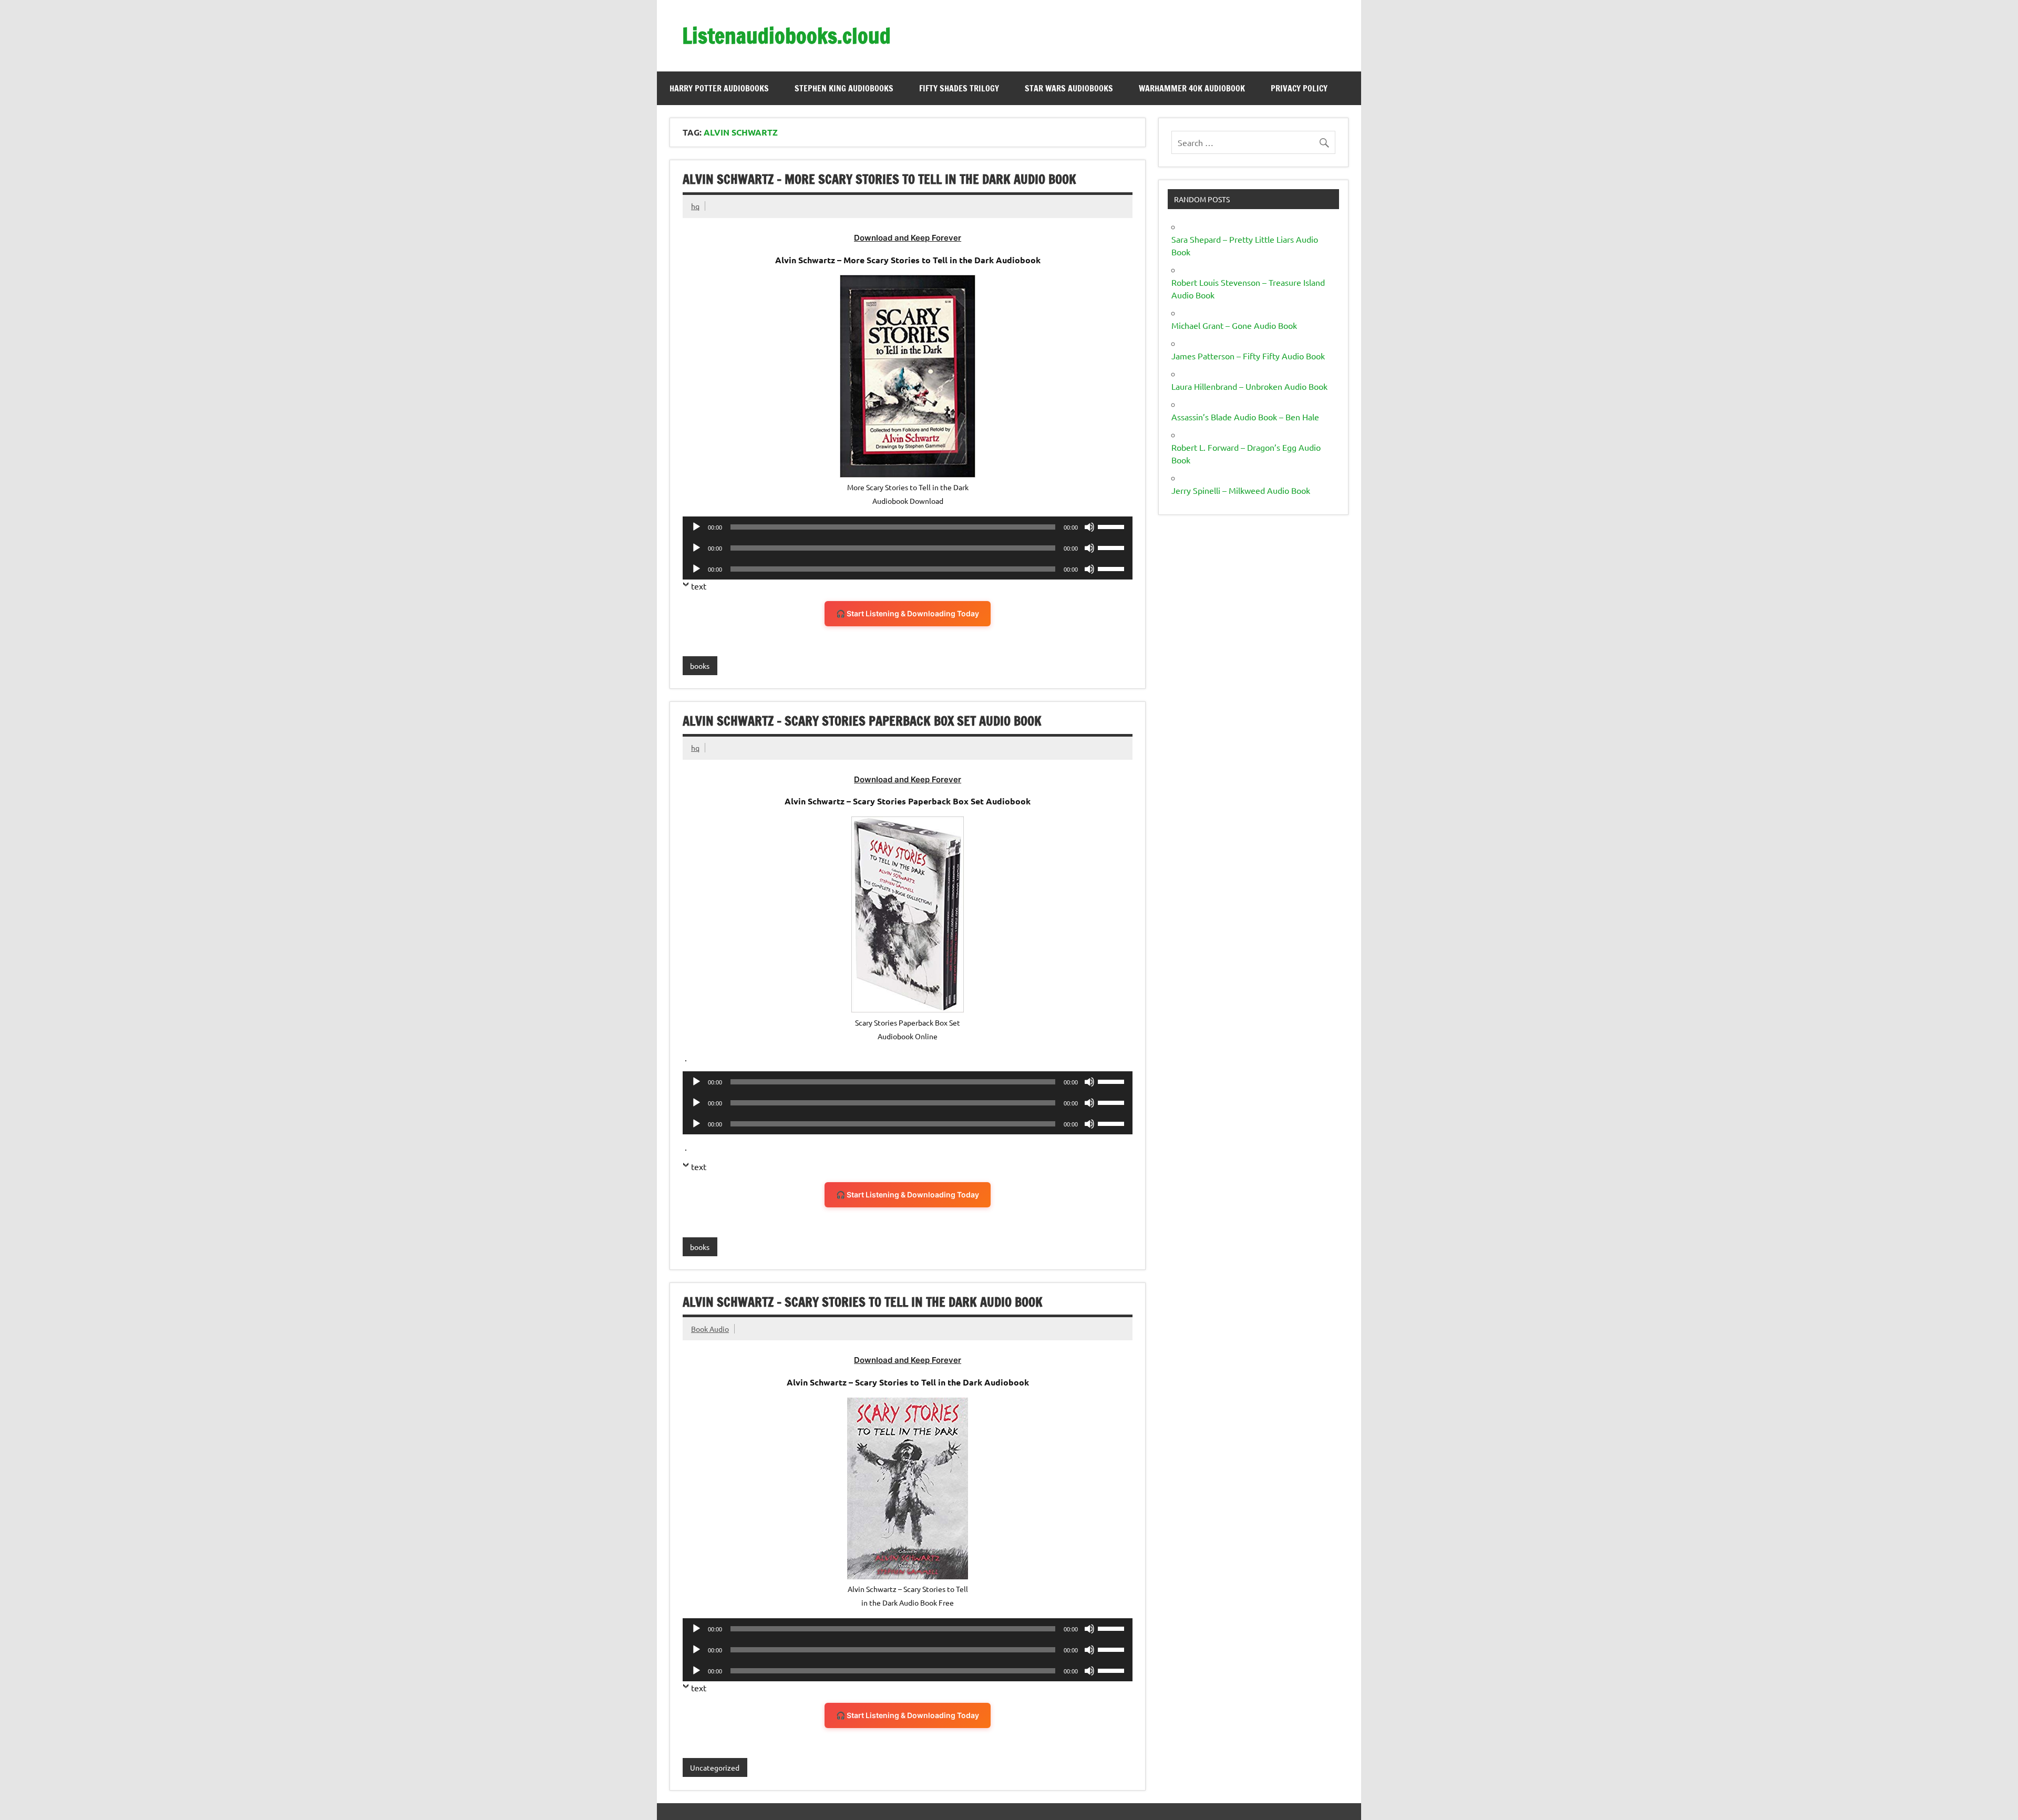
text (699, 586)
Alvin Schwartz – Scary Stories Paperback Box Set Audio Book (862, 721)
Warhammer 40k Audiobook (1192, 88)
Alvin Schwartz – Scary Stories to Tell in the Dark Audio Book (863, 1302)
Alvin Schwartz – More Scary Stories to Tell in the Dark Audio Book (879, 179)
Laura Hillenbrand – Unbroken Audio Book (1249, 386)
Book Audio (710, 1329)
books (700, 666)
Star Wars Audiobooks (1069, 88)
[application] (908, 527)
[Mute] (1089, 527)
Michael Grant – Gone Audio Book (1234, 325)
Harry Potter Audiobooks (719, 88)
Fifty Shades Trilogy (959, 88)
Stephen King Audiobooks (844, 88)
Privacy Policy (1299, 88)
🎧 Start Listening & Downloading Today (908, 613)
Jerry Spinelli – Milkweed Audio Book (1241, 490)
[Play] (696, 527)
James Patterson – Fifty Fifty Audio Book (1248, 356)
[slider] (1113, 526)
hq (695, 206)
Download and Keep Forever (908, 238)
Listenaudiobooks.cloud (786, 35)
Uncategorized (715, 1767)
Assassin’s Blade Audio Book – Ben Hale (1245, 417)
